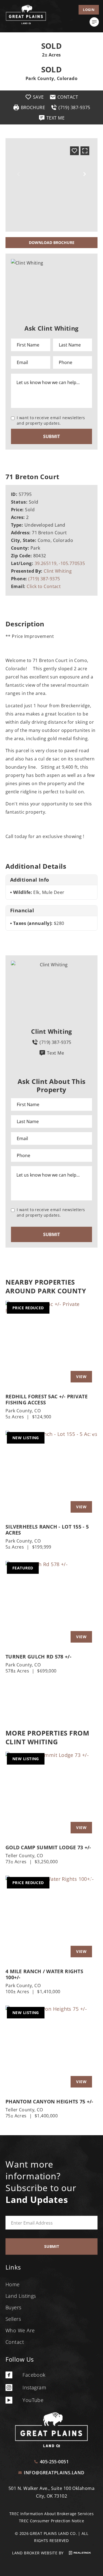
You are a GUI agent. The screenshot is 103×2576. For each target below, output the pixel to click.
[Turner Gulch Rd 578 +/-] (51, 1604)
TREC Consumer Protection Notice (51, 2521)
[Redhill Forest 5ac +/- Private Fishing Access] (51, 1344)
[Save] (74, 151)
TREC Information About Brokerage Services (51, 2514)
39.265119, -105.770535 (60, 563)
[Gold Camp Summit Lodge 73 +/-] (51, 1795)
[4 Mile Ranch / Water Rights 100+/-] (51, 1919)
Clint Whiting (58, 571)
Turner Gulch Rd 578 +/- (38, 1657)
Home (13, 2284)
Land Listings (21, 2296)
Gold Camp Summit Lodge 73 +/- (48, 1847)
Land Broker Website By (38, 2553)
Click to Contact (44, 586)
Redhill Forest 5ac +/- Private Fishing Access (47, 1399)
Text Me (55, 1053)
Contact (15, 2342)
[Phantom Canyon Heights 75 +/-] (51, 2049)
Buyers (13, 2307)
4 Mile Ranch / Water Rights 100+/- (44, 1974)
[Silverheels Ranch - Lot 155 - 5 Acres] (51, 1474)
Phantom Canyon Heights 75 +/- (49, 2101)
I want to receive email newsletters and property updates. (51, 420)
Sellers (13, 2319)
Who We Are (20, 2330)
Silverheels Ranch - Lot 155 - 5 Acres (47, 1530)
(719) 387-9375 (44, 579)
